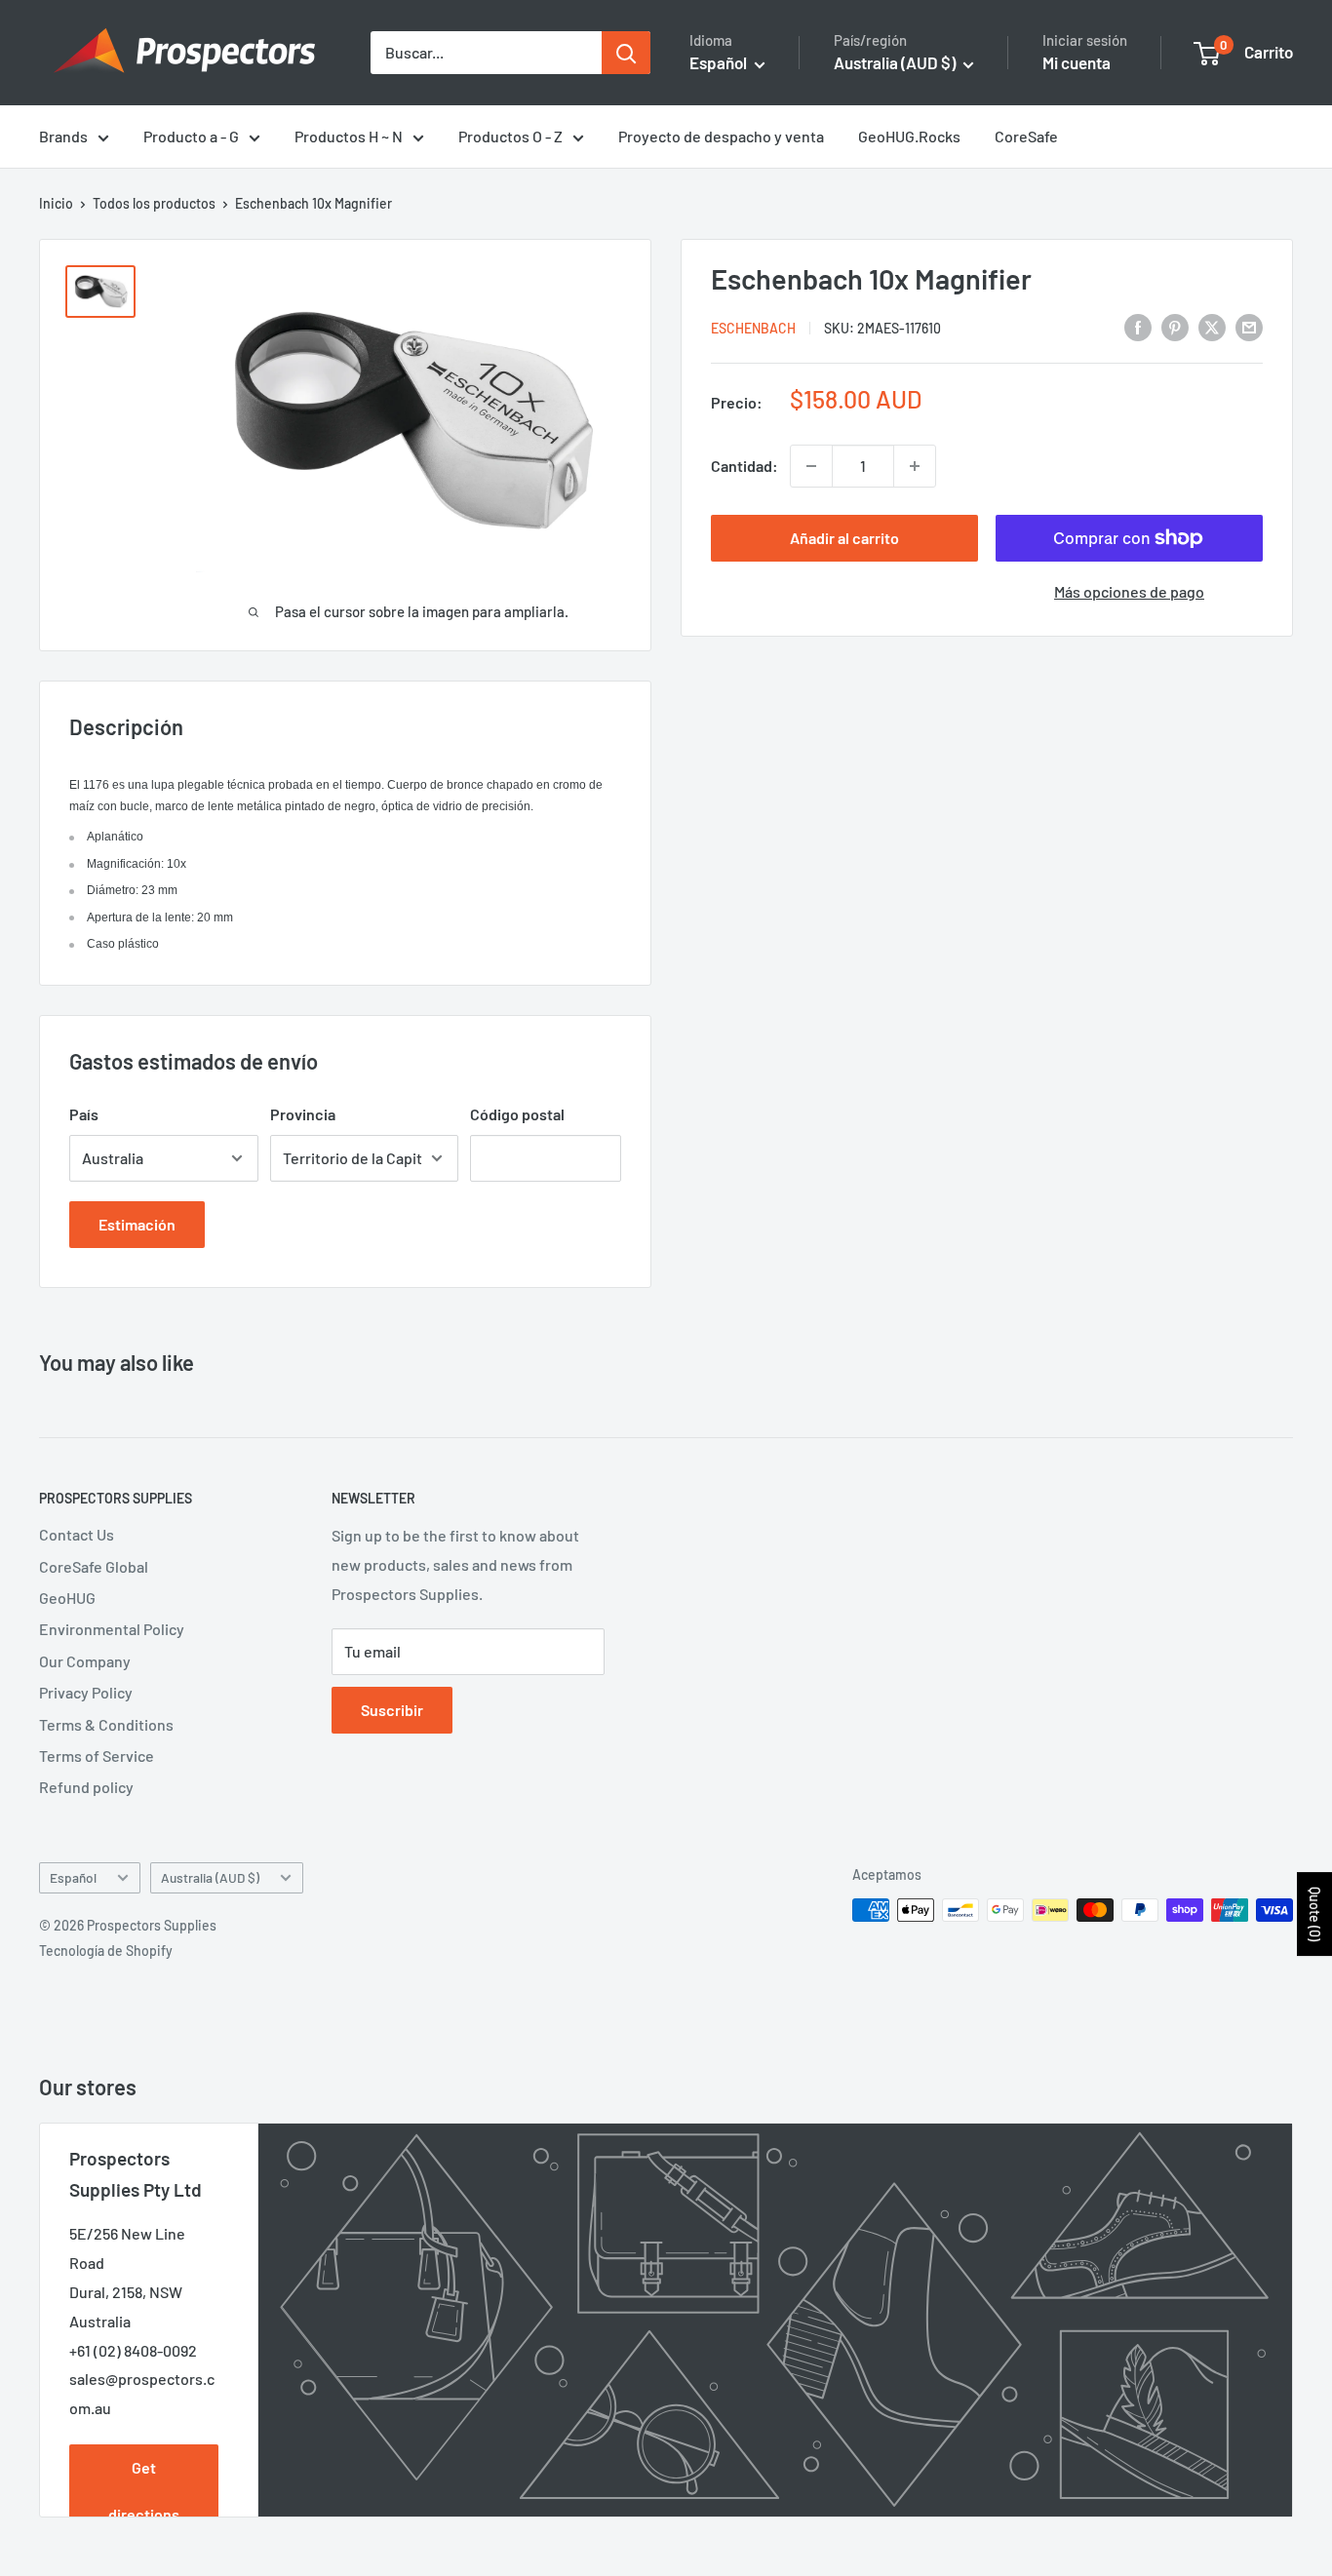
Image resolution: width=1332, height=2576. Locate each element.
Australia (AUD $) (210, 1877)
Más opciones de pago (1129, 591)
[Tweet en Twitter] (1212, 326)
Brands (63, 136)
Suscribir (392, 1710)
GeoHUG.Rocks (909, 136)
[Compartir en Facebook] (1138, 326)
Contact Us (77, 1534)
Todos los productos (154, 203)
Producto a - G (191, 136)
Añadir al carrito (844, 538)
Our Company (85, 1661)
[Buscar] (626, 53)
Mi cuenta (1077, 62)
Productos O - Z (510, 136)
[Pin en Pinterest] (1175, 326)
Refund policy (86, 1787)
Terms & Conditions (106, 1724)
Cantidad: (744, 466)
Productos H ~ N (349, 136)
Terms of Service (97, 1756)
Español (73, 1877)
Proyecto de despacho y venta (721, 136)
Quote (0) (1315, 1914)
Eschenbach (753, 328)
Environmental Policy (112, 1629)
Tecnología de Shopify (106, 1951)
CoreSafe (1026, 136)
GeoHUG (67, 1598)
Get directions (144, 2491)
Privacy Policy (86, 1692)
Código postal (517, 1114)
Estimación (137, 1224)
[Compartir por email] (1249, 326)
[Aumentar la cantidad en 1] (915, 466)
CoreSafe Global (94, 1566)
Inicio (56, 203)
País (84, 1114)
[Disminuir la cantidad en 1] (811, 466)
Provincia (303, 1114)
